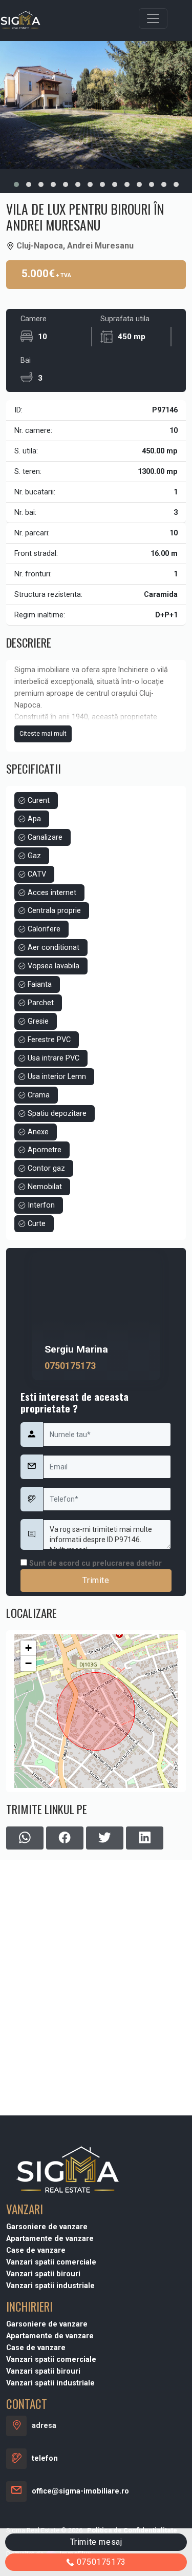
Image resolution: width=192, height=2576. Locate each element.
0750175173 (70, 1366)
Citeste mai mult (43, 734)
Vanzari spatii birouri (43, 2274)
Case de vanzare (36, 2250)
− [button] (28, 1663)
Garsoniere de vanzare (47, 2227)
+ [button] (28, 1648)
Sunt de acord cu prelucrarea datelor (94, 1563)
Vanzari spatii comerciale (51, 2262)
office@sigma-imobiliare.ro (80, 2491)
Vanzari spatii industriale (50, 2286)
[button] (16, 184)
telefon (45, 2458)
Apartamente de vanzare (50, 2239)
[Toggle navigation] (153, 18)
